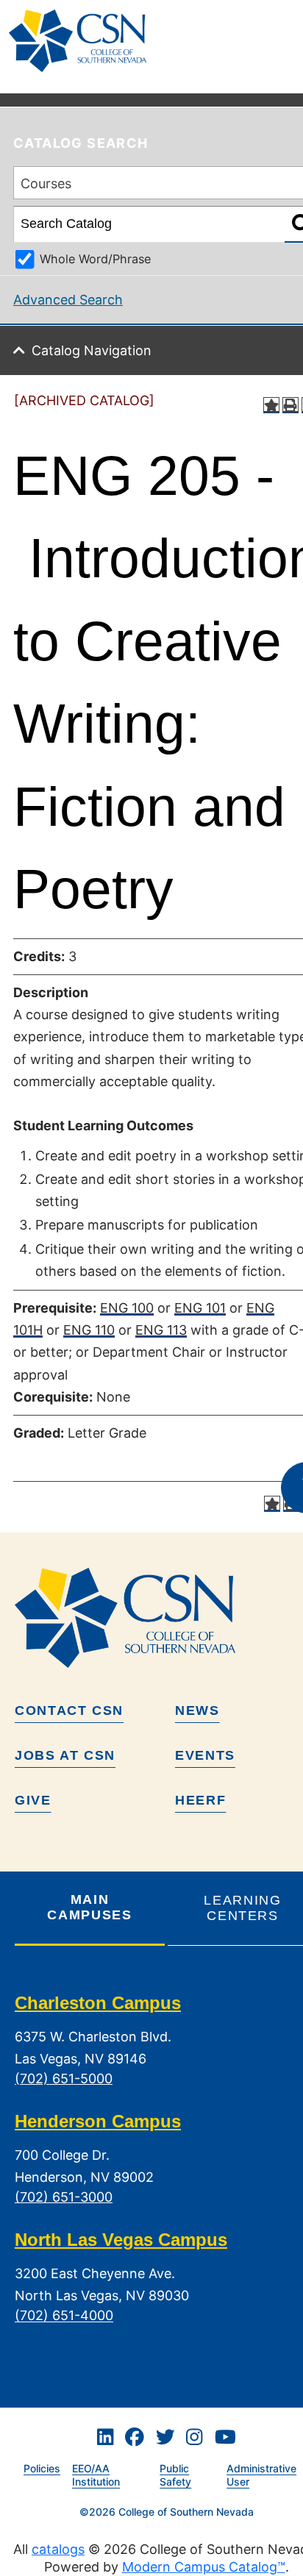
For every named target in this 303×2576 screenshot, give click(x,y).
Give (33, 1800)
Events (205, 1755)
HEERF (200, 1800)
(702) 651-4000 (64, 2316)
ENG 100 (127, 1308)
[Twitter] (165, 2438)
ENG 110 (89, 1330)
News (197, 1710)
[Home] (83, 41)
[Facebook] (135, 2438)
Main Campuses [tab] (89, 1907)
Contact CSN (69, 1710)
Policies (42, 2468)
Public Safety (175, 2475)
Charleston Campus (98, 2003)
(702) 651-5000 (64, 2079)
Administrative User (261, 2475)
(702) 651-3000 (64, 2197)
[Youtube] (225, 2438)
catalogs (58, 2549)
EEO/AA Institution (96, 2475)
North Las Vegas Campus (121, 2240)
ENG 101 (200, 1308)
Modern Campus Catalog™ (204, 2567)
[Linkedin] (105, 2438)
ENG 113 (161, 1330)
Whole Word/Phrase (95, 259)
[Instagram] (194, 2438)
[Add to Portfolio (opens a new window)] (271, 405)
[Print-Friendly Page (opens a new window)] (290, 405)
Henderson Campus (98, 2121)
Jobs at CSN (65, 1755)
